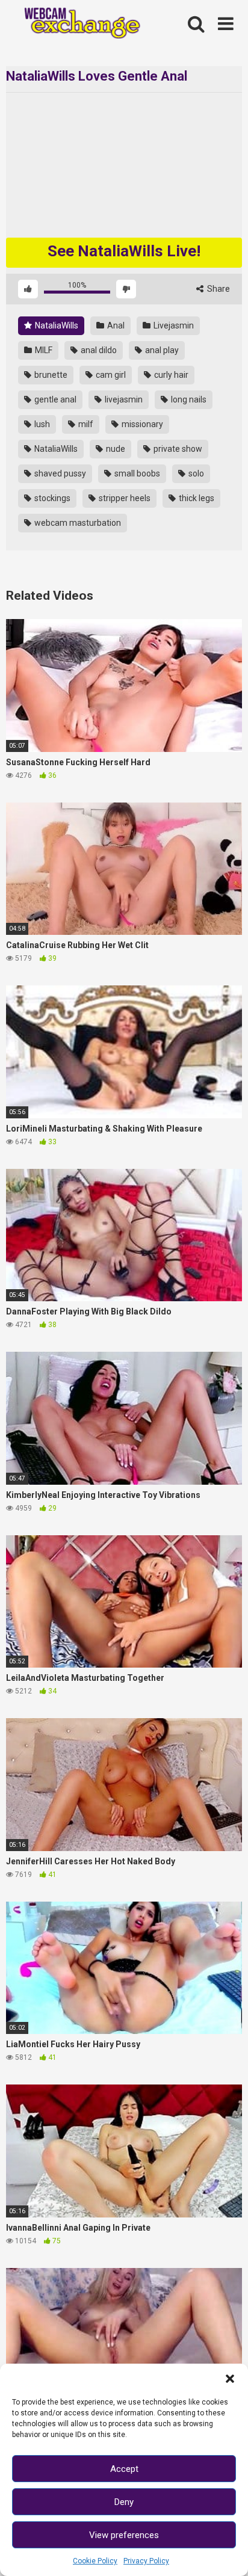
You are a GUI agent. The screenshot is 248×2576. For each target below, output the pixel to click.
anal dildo (98, 350)
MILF (43, 350)
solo (195, 473)
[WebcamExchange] (77, 24)
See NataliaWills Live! (124, 251)
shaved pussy (59, 473)
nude (115, 449)
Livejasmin (173, 325)
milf (85, 424)
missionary (141, 424)
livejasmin (123, 399)
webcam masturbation (77, 523)
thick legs (196, 498)
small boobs (136, 473)
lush (41, 424)
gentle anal (54, 399)
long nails (188, 399)
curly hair (170, 375)
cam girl (110, 375)
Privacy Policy (146, 2561)
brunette (50, 375)
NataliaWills (56, 325)
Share (218, 289)
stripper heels (124, 498)
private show (177, 449)
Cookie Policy (95, 2561)
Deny (124, 2502)
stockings (51, 498)
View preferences (124, 2535)
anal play (161, 350)
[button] (230, 2379)
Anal (115, 325)
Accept (124, 2469)
